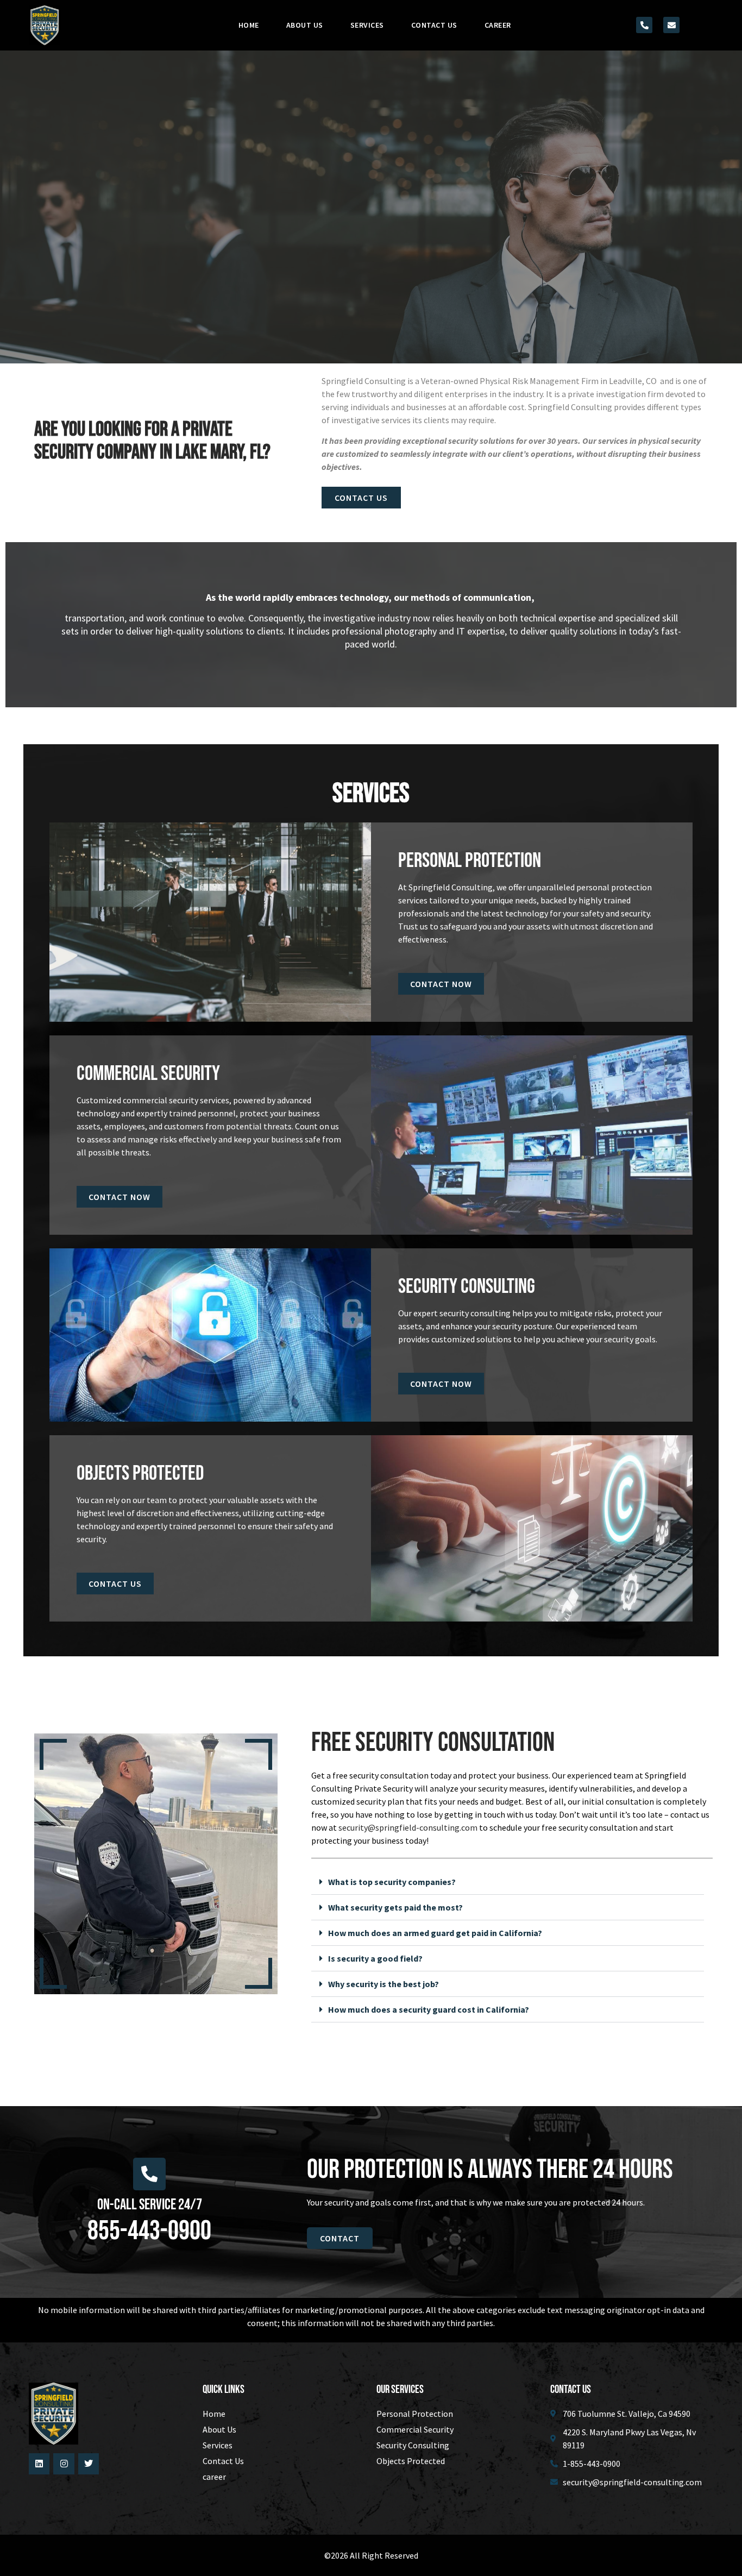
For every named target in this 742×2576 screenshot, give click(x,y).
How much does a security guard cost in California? (429, 2009)
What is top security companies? (392, 1882)
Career (498, 25)
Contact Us (434, 25)
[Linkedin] (39, 2464)
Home (249, 25)
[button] (508, 1882)
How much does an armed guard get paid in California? (435, 1933)
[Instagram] (64, 2464)
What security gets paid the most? (395, 1907)
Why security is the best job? (383, 1984)
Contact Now (441, 984)
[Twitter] (89, 2464)
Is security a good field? (375, 1958)
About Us (305, 25)
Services (367, 25)
